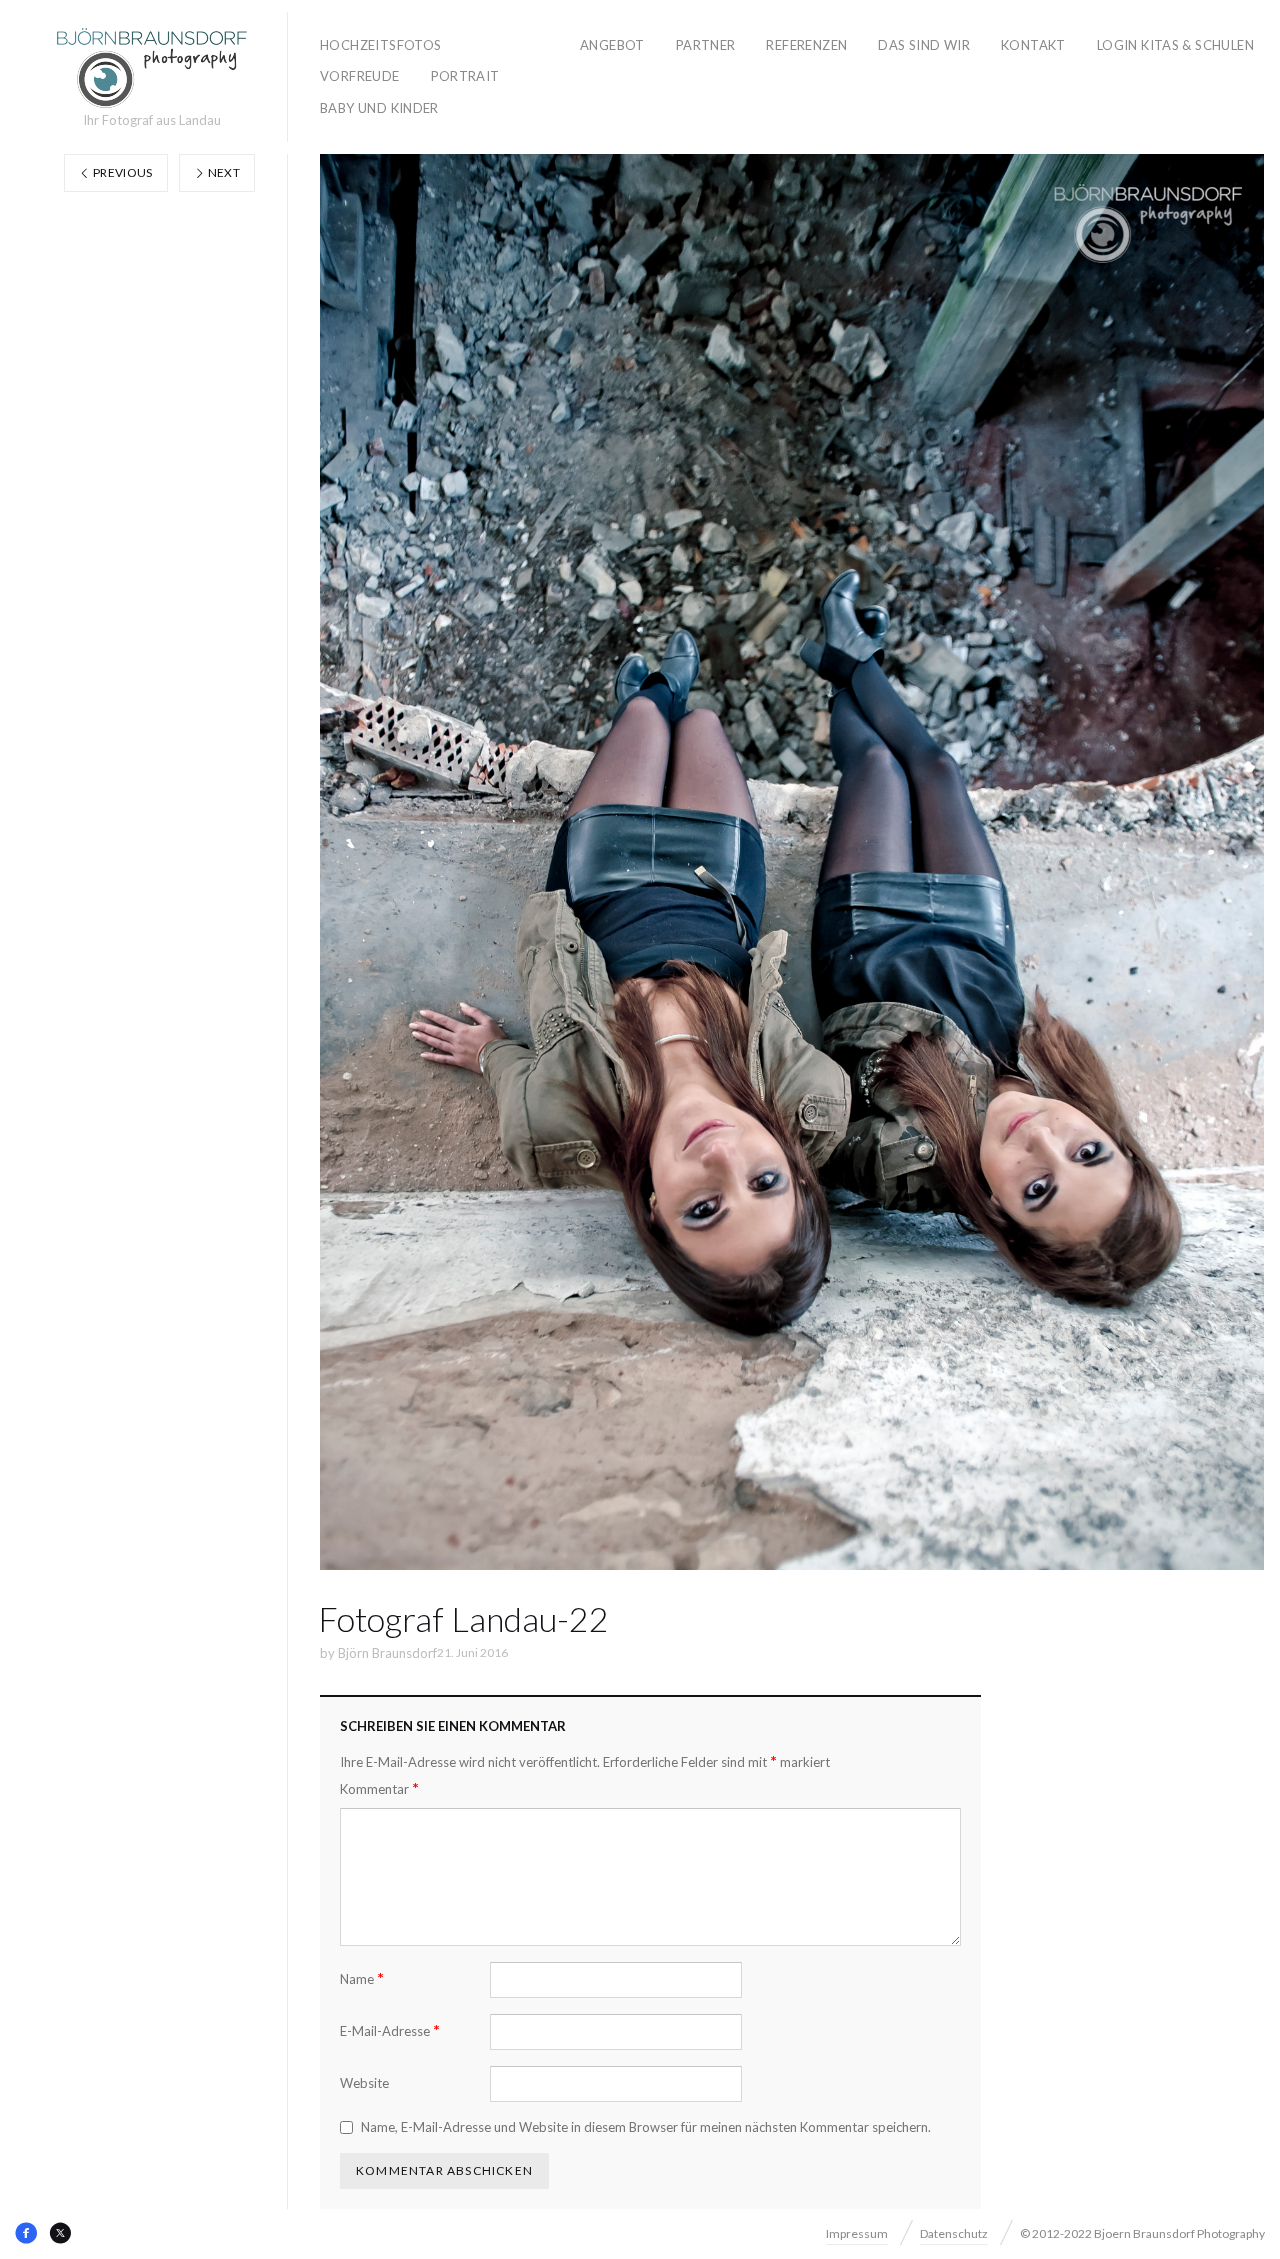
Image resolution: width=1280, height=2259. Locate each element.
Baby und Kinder (379, 108)
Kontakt (1033, 45)
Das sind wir (924, 45)
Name (362, 1978)
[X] (60, 2233)
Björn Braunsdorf (387, 1653)
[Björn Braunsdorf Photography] (152, 68)
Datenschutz (954, 2233)
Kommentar (379, 1788)
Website (364, 2083)
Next (222, 172)
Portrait (465, 76)
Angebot (612, 45)
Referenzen (806, 45)
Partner (706, 45)
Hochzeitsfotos (380, 45)
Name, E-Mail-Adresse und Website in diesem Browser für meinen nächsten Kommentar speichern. (646, 2127)
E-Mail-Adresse (390, 2030)
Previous (122, 172)
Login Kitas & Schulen (1175, 45)
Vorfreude (360, 76)
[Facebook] (26, 2233)
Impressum (857, 2233)
